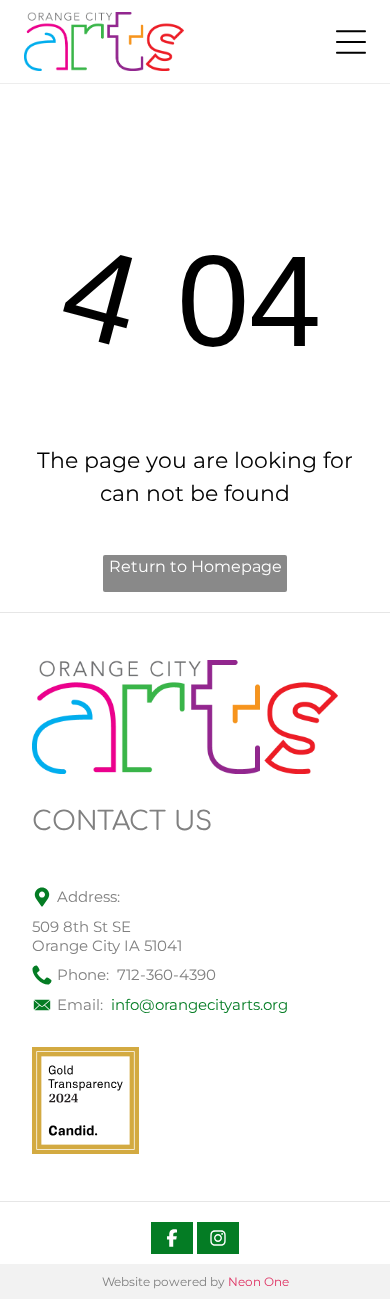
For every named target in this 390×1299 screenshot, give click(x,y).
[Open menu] (351, 42)
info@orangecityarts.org (199, 1004)
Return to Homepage (195, 566)
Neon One (258, 1281)
